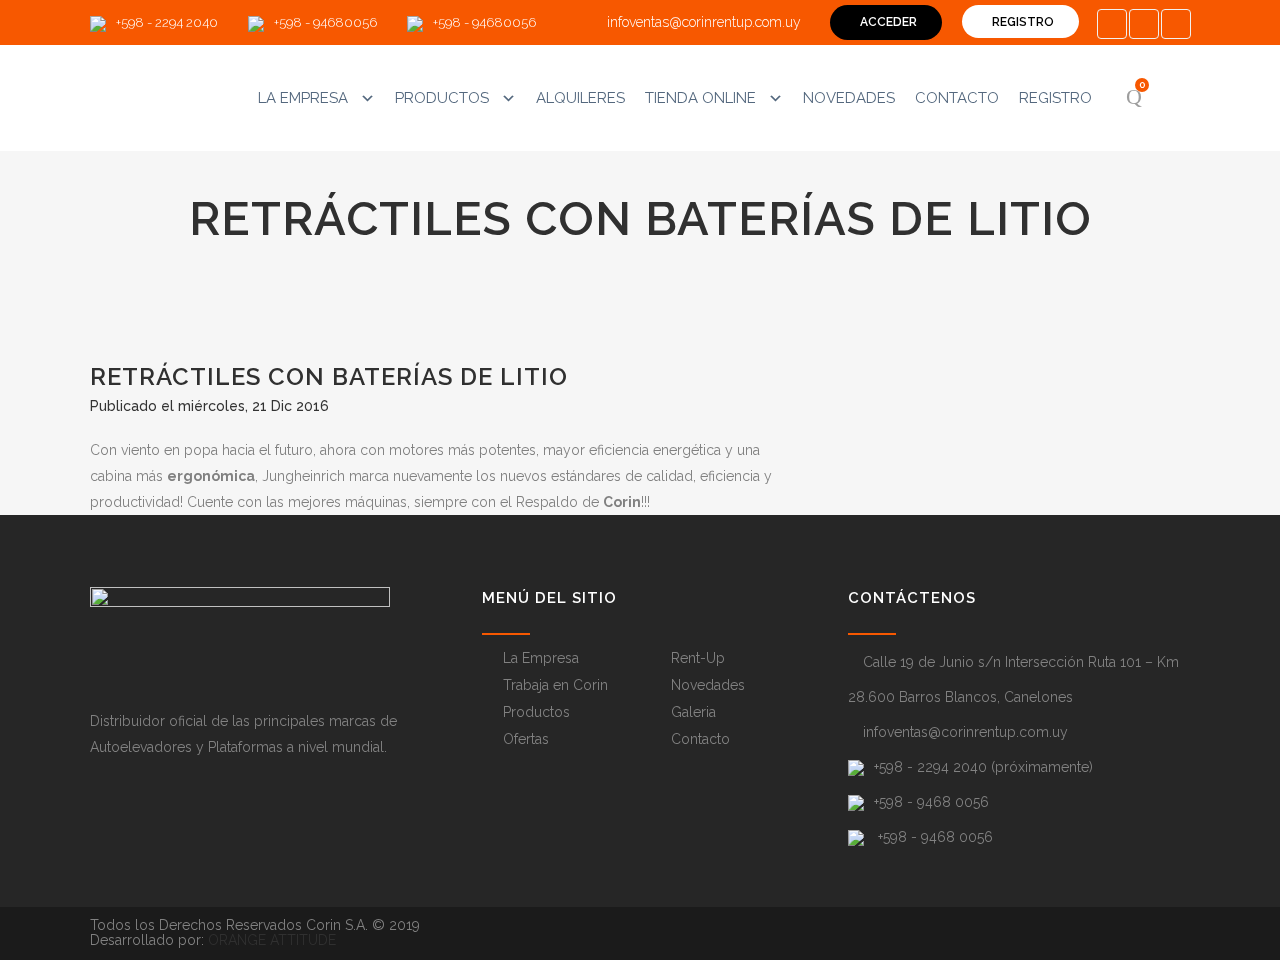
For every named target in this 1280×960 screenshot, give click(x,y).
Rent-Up (698, 658)
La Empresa (303, 98)
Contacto (957, 98)
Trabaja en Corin (555, 685)
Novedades (849, 98)
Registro (1055, 98)
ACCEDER (888, 22)
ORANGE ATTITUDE (272, 940)
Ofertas (526, 739)
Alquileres (580, 98)
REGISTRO (1023, 22)
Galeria (693, 712)
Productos (442, 98)
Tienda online (700, 98)
